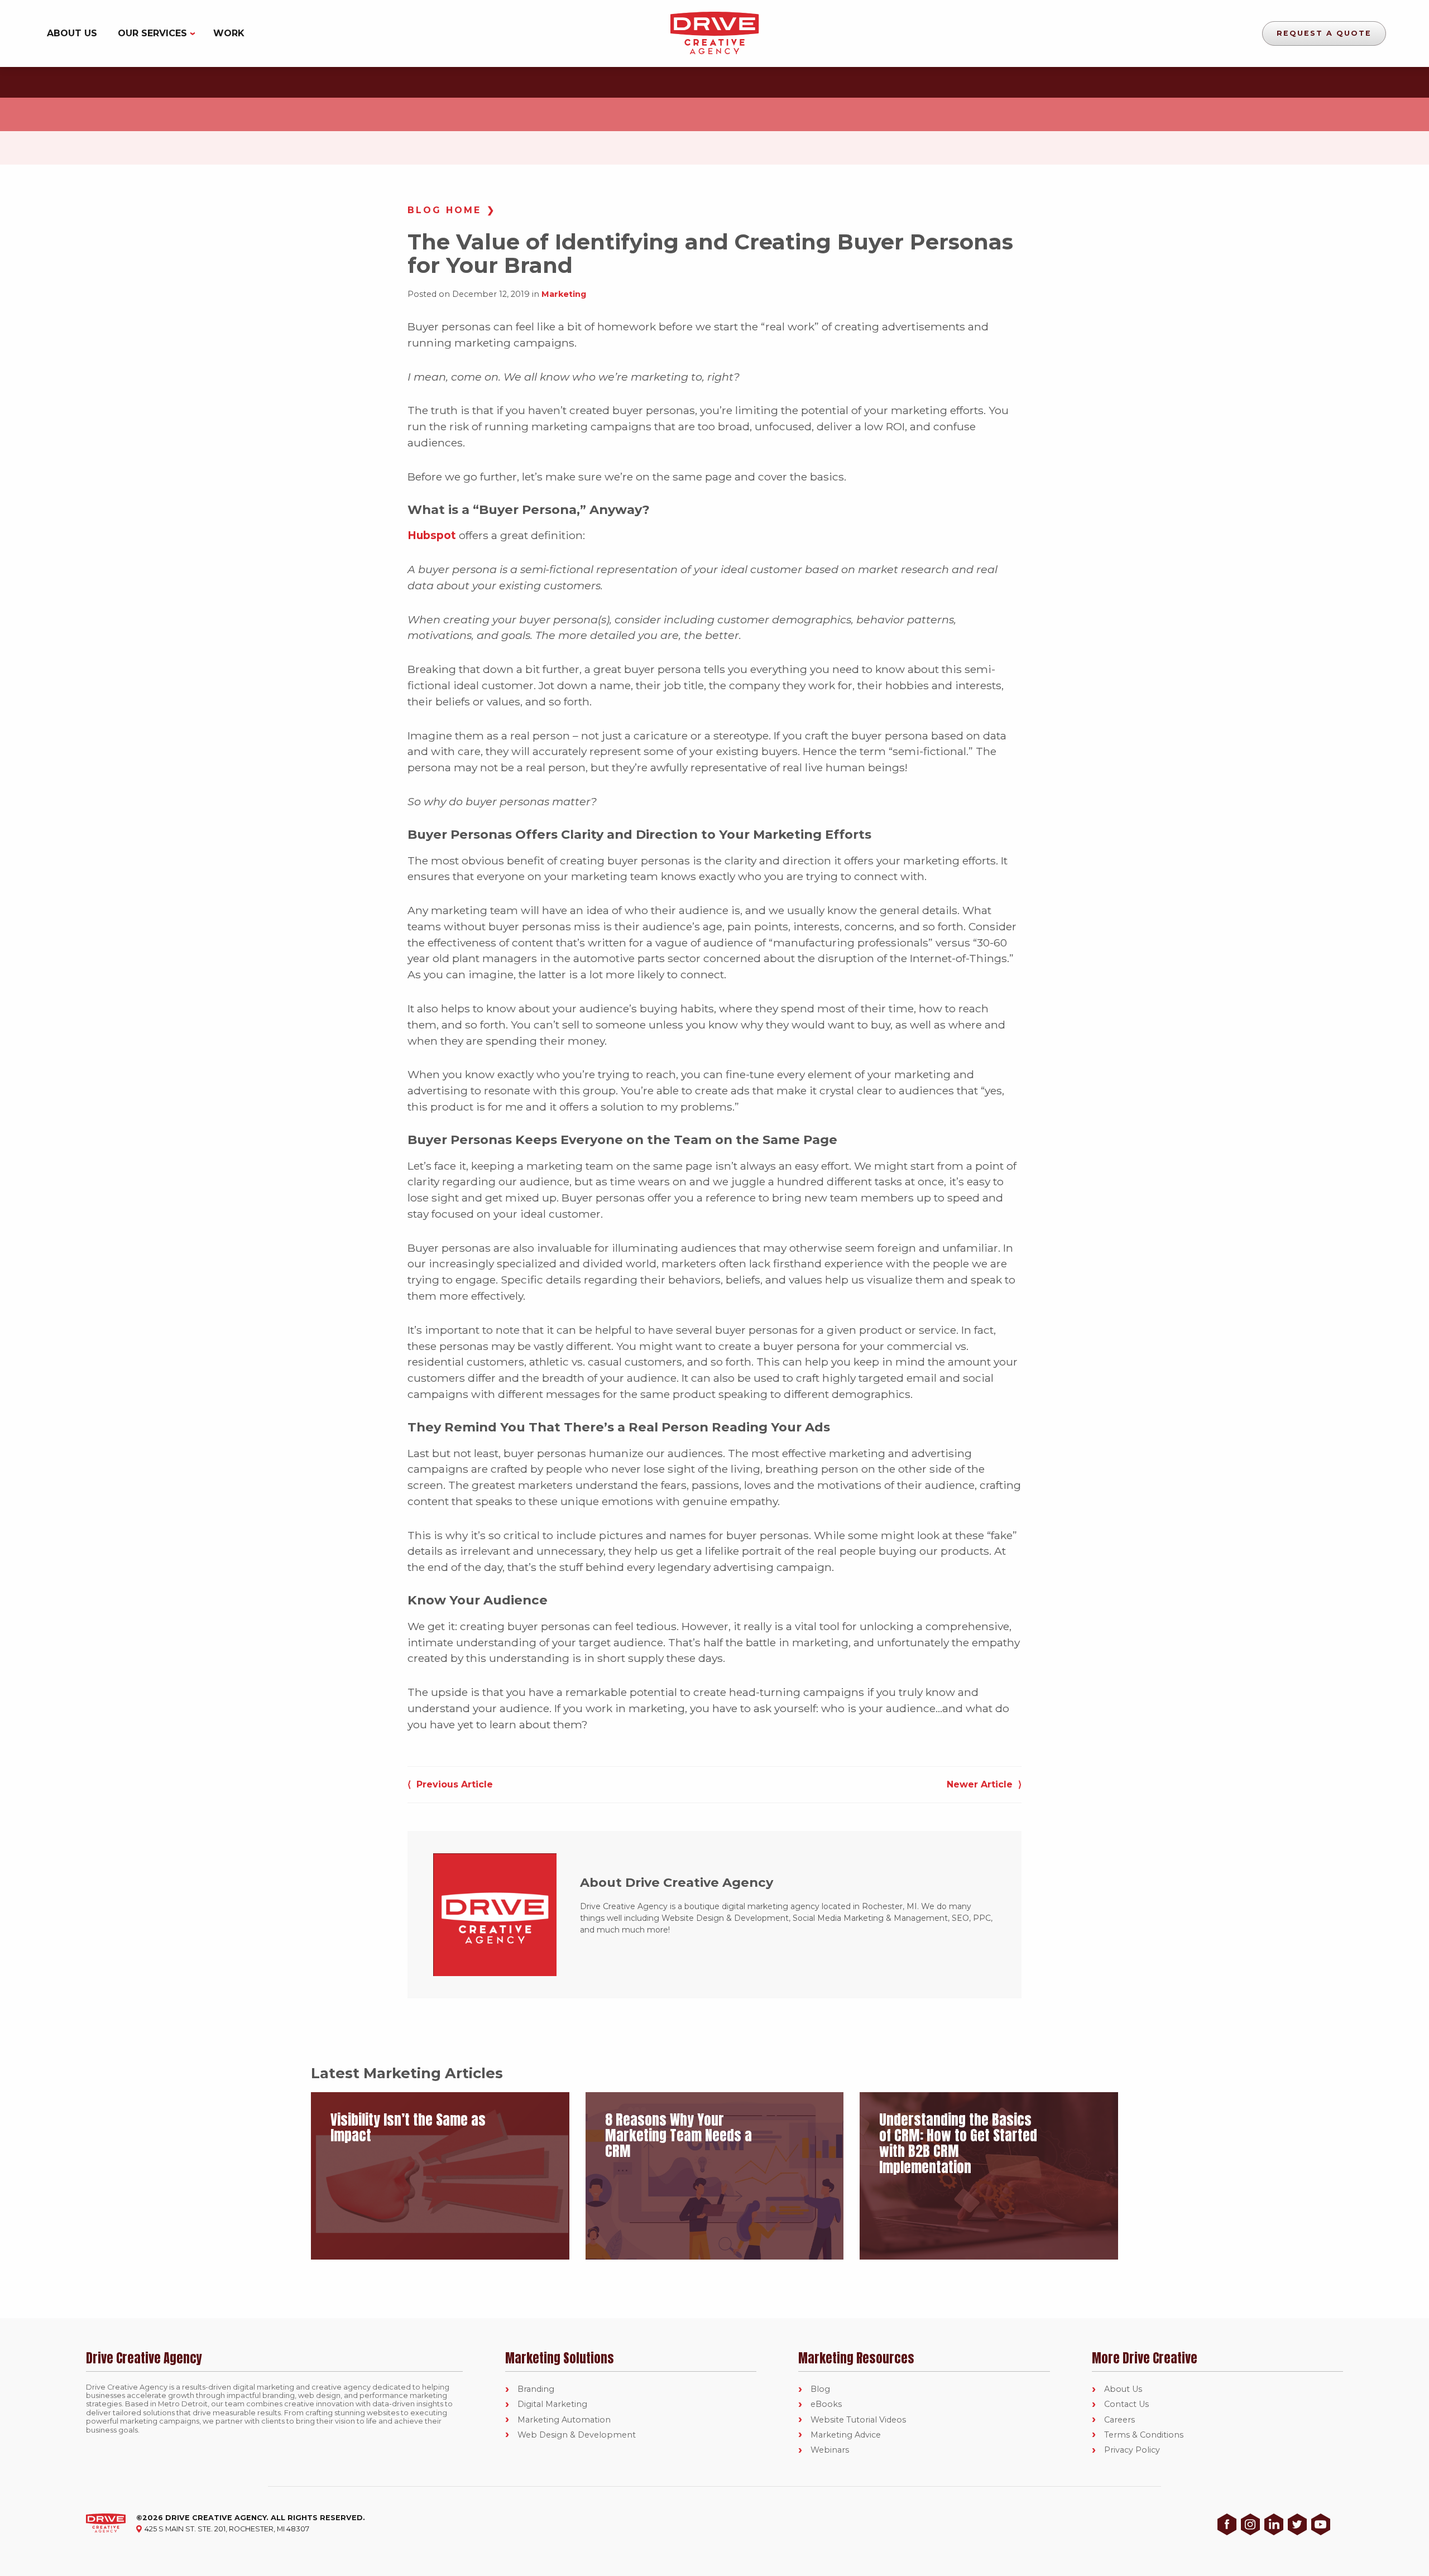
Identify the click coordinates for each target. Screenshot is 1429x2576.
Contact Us (1126, 2404)
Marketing (564, 294)
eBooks (826, 2404)
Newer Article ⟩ (984, 1784)
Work (229, 33)
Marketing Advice (846, 2435)
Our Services (152, 33)
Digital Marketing (552, 2404)
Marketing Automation (564, 2420)
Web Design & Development (577, 2435)
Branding (536, 2389)
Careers (1119, 2420)
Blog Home (444, 210)
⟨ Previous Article (450, 1784)
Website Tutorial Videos (858, 2420)
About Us (72, 33)
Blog (820, 2389)
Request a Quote (1324, 33)
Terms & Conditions (1144, 2435)
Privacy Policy (1132, 2450)
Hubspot (432, 535)
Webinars (830, 2450)
